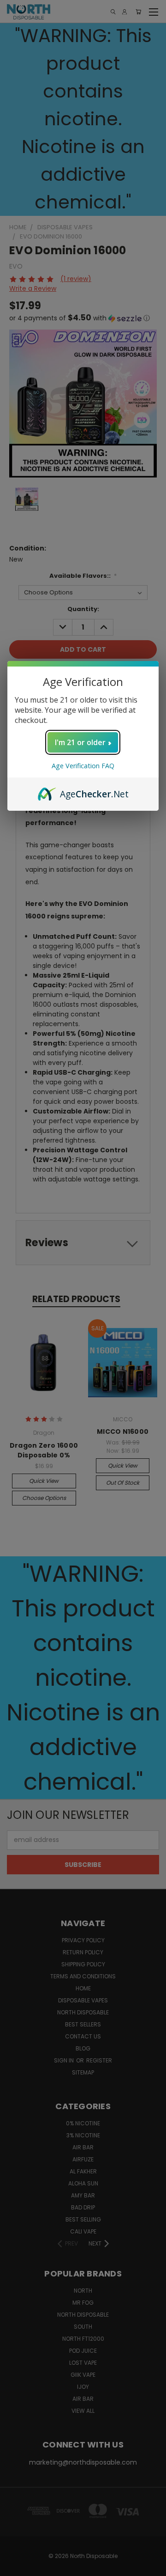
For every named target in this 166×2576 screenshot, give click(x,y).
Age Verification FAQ (83, 766)
